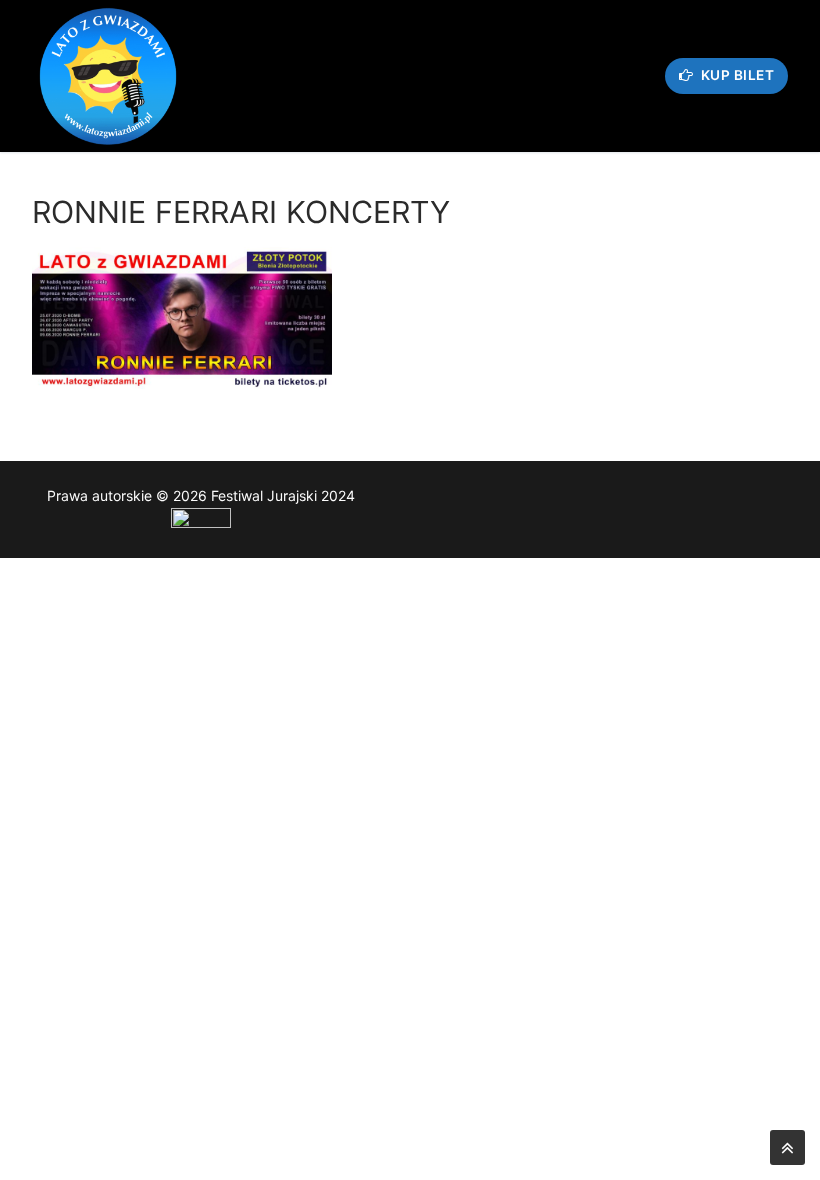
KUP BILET (735, 75)
